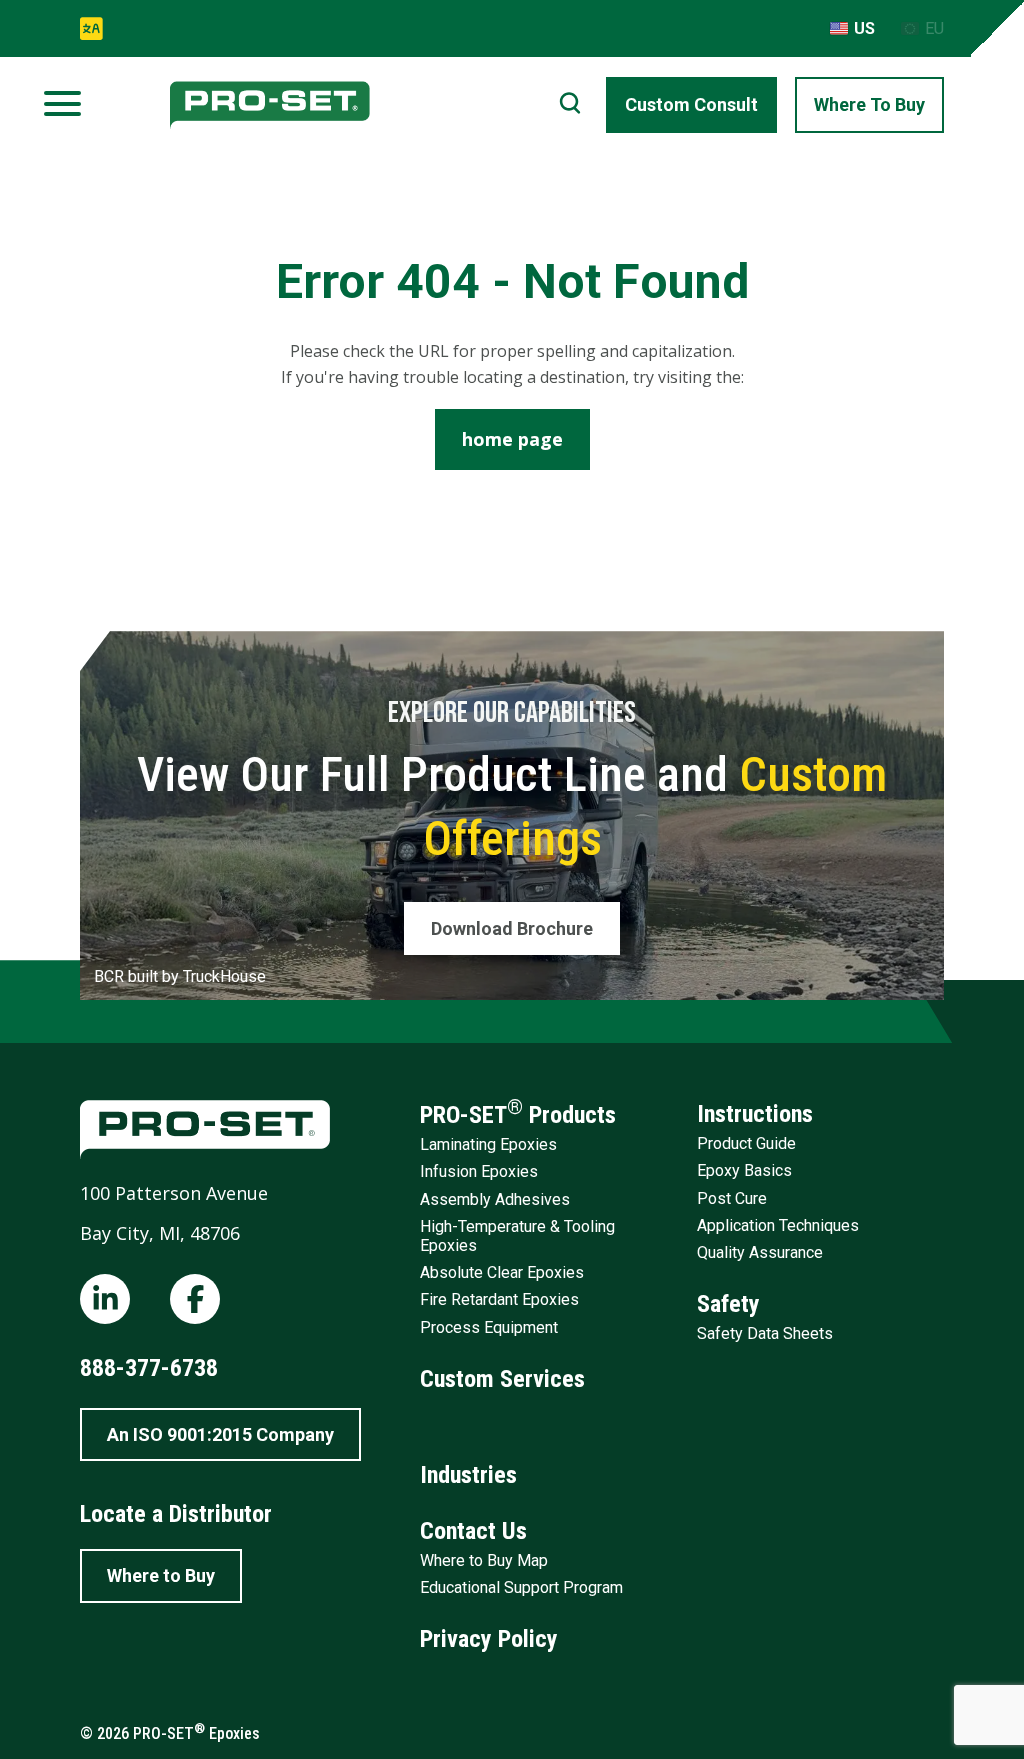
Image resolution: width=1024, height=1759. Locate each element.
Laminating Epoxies (488, 1144)
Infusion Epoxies (479, 1171)
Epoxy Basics (744, 1170)
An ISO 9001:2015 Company (220, 1434)
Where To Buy (869, 104)
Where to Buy (161, 1575)
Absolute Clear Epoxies (502, 1272)
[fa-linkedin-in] (105, 1299)
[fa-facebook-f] (195, 1299)
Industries (468, 1475)
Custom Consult (691, 104)
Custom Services (502, 1379)
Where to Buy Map (484, 1560)
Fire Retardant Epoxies (499, 1299)
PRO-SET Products (518, 1112)
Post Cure (732, 1198)
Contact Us (473, 1531)
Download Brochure (512, 928)
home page (512, 439)
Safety (728, 1304)
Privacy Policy (489, 1639)
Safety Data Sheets (765, 1333)
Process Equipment (489, 1327)
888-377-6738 (149, 1368)
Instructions (755, 1114)
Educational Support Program (521, 1587)
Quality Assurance (760, 1252)
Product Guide (746, 1143)
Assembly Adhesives (495, 1199)
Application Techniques (778, 1225)
